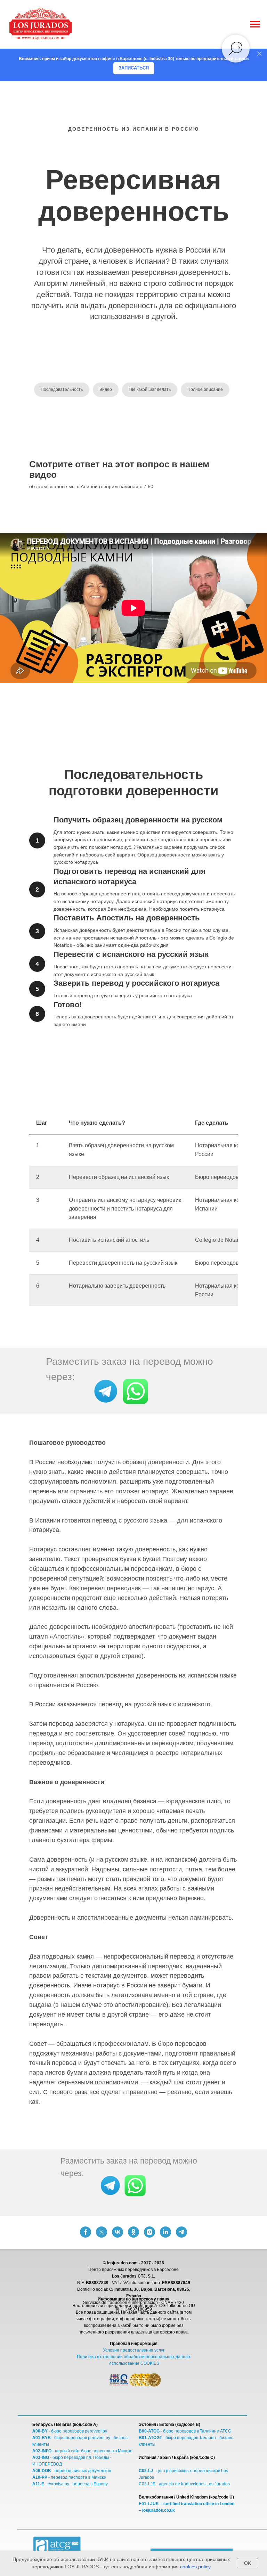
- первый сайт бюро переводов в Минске (92, 2451)
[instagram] (149, 2232)
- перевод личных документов (81, 2471)
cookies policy (195, 2567)
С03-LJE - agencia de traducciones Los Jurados (184, 2484)
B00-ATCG (149, 2431)
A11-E (38, 2484)
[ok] (133, 2232)
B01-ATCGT (151, 2438)
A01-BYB (42, 2438)
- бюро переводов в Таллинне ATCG (195, 2431)
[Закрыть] (260, 54)
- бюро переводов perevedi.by (77, 2431)
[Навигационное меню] (255, 24)
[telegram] (181, 2232)
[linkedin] (165, 2232)
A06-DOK (42, 2471)
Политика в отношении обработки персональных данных (134, 2357)
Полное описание (205, 389)
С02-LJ (146, 2471)
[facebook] (86, 2232)
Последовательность (62, 389)
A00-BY (40, 2431)
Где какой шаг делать (150, 389)
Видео (106, 389)
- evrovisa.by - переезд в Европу (76, 2484)
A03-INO (41, 2458)
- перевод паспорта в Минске (77, 2477)
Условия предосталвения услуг (134, 2350)
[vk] (118, 2232)
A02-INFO (42, 2451)
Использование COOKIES (134, 2363)
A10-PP (40, 2477)
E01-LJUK (149, 2504)
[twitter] (102, 2232)
